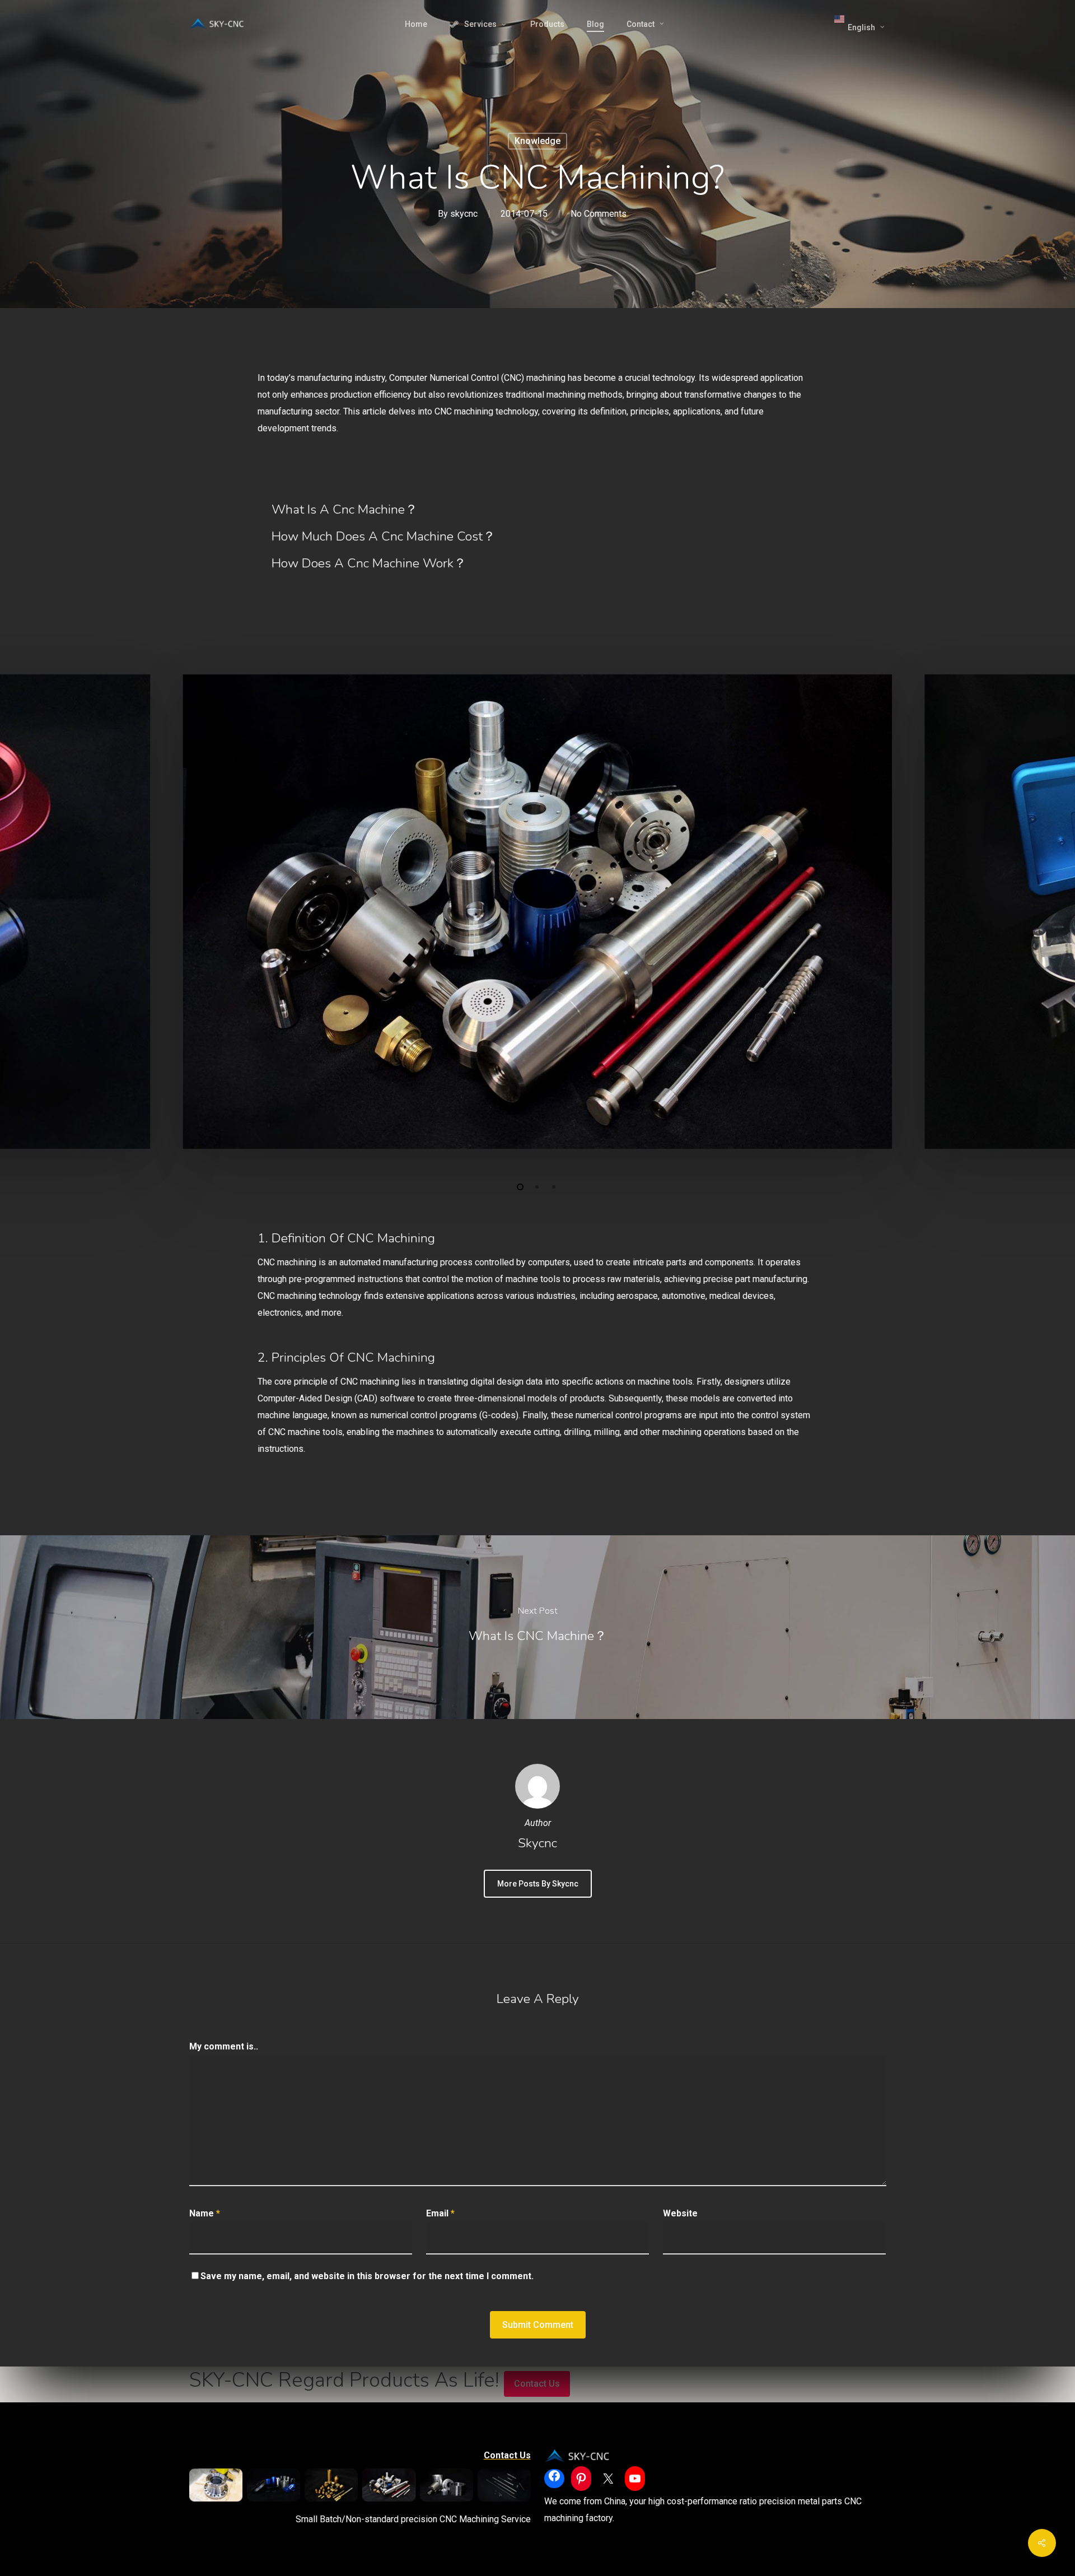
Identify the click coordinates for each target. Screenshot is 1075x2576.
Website (680, 2213)
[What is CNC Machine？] (537, 1627)
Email (440, 2213)
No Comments (599, 214)
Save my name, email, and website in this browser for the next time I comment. (367, 2276)
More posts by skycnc (538, 1884)
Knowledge (537, 141)
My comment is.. (224, 2046)
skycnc (464, 214)
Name (205, 2213)
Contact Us (537, 2384)
